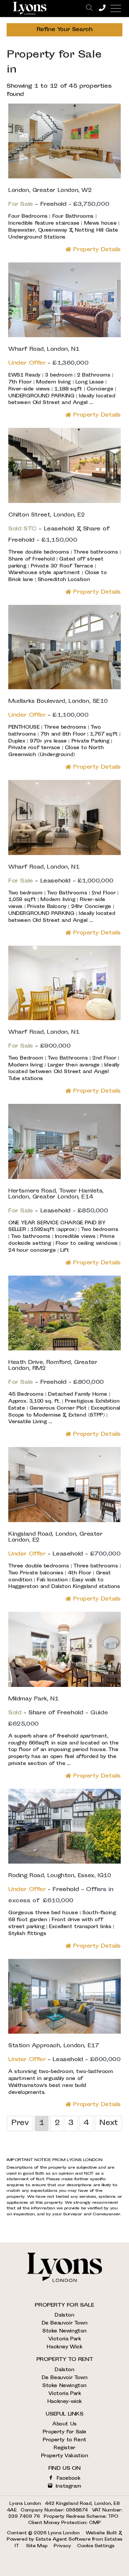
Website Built (101, 2533)
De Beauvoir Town (65, 2323)
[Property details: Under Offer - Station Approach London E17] (64, 2033)
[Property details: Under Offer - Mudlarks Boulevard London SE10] (64, 688)
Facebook (67, 2479)
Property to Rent (64, 2440)
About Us (64, 2424)
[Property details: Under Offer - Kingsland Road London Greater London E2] (64, 1521)
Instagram (67, 2486)
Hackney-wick (64, 2402)
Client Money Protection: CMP (64, 2523)
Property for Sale (64, 2432)
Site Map (37, 2546)
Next (108, 2123)
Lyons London (64, 2533)
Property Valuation (65, 2456)
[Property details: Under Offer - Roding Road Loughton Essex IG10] (64, 1862)
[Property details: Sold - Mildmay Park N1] (64, 1686)
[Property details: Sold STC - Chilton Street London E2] (64, 502)
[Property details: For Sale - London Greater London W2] (64, 177)
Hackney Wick (64, 2347)
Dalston (64, 2315)
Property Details (96, 250)
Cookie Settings (96, 2546)
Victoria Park (65, 2339)
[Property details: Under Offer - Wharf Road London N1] (64, 336)
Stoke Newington (64, 2331)
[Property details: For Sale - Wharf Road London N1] (64, 854)
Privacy (62, 2546)
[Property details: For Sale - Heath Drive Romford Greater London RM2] (64, 1349)
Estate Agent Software (63, 2540)
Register (64, 2448)
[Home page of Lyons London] (30, 8)
